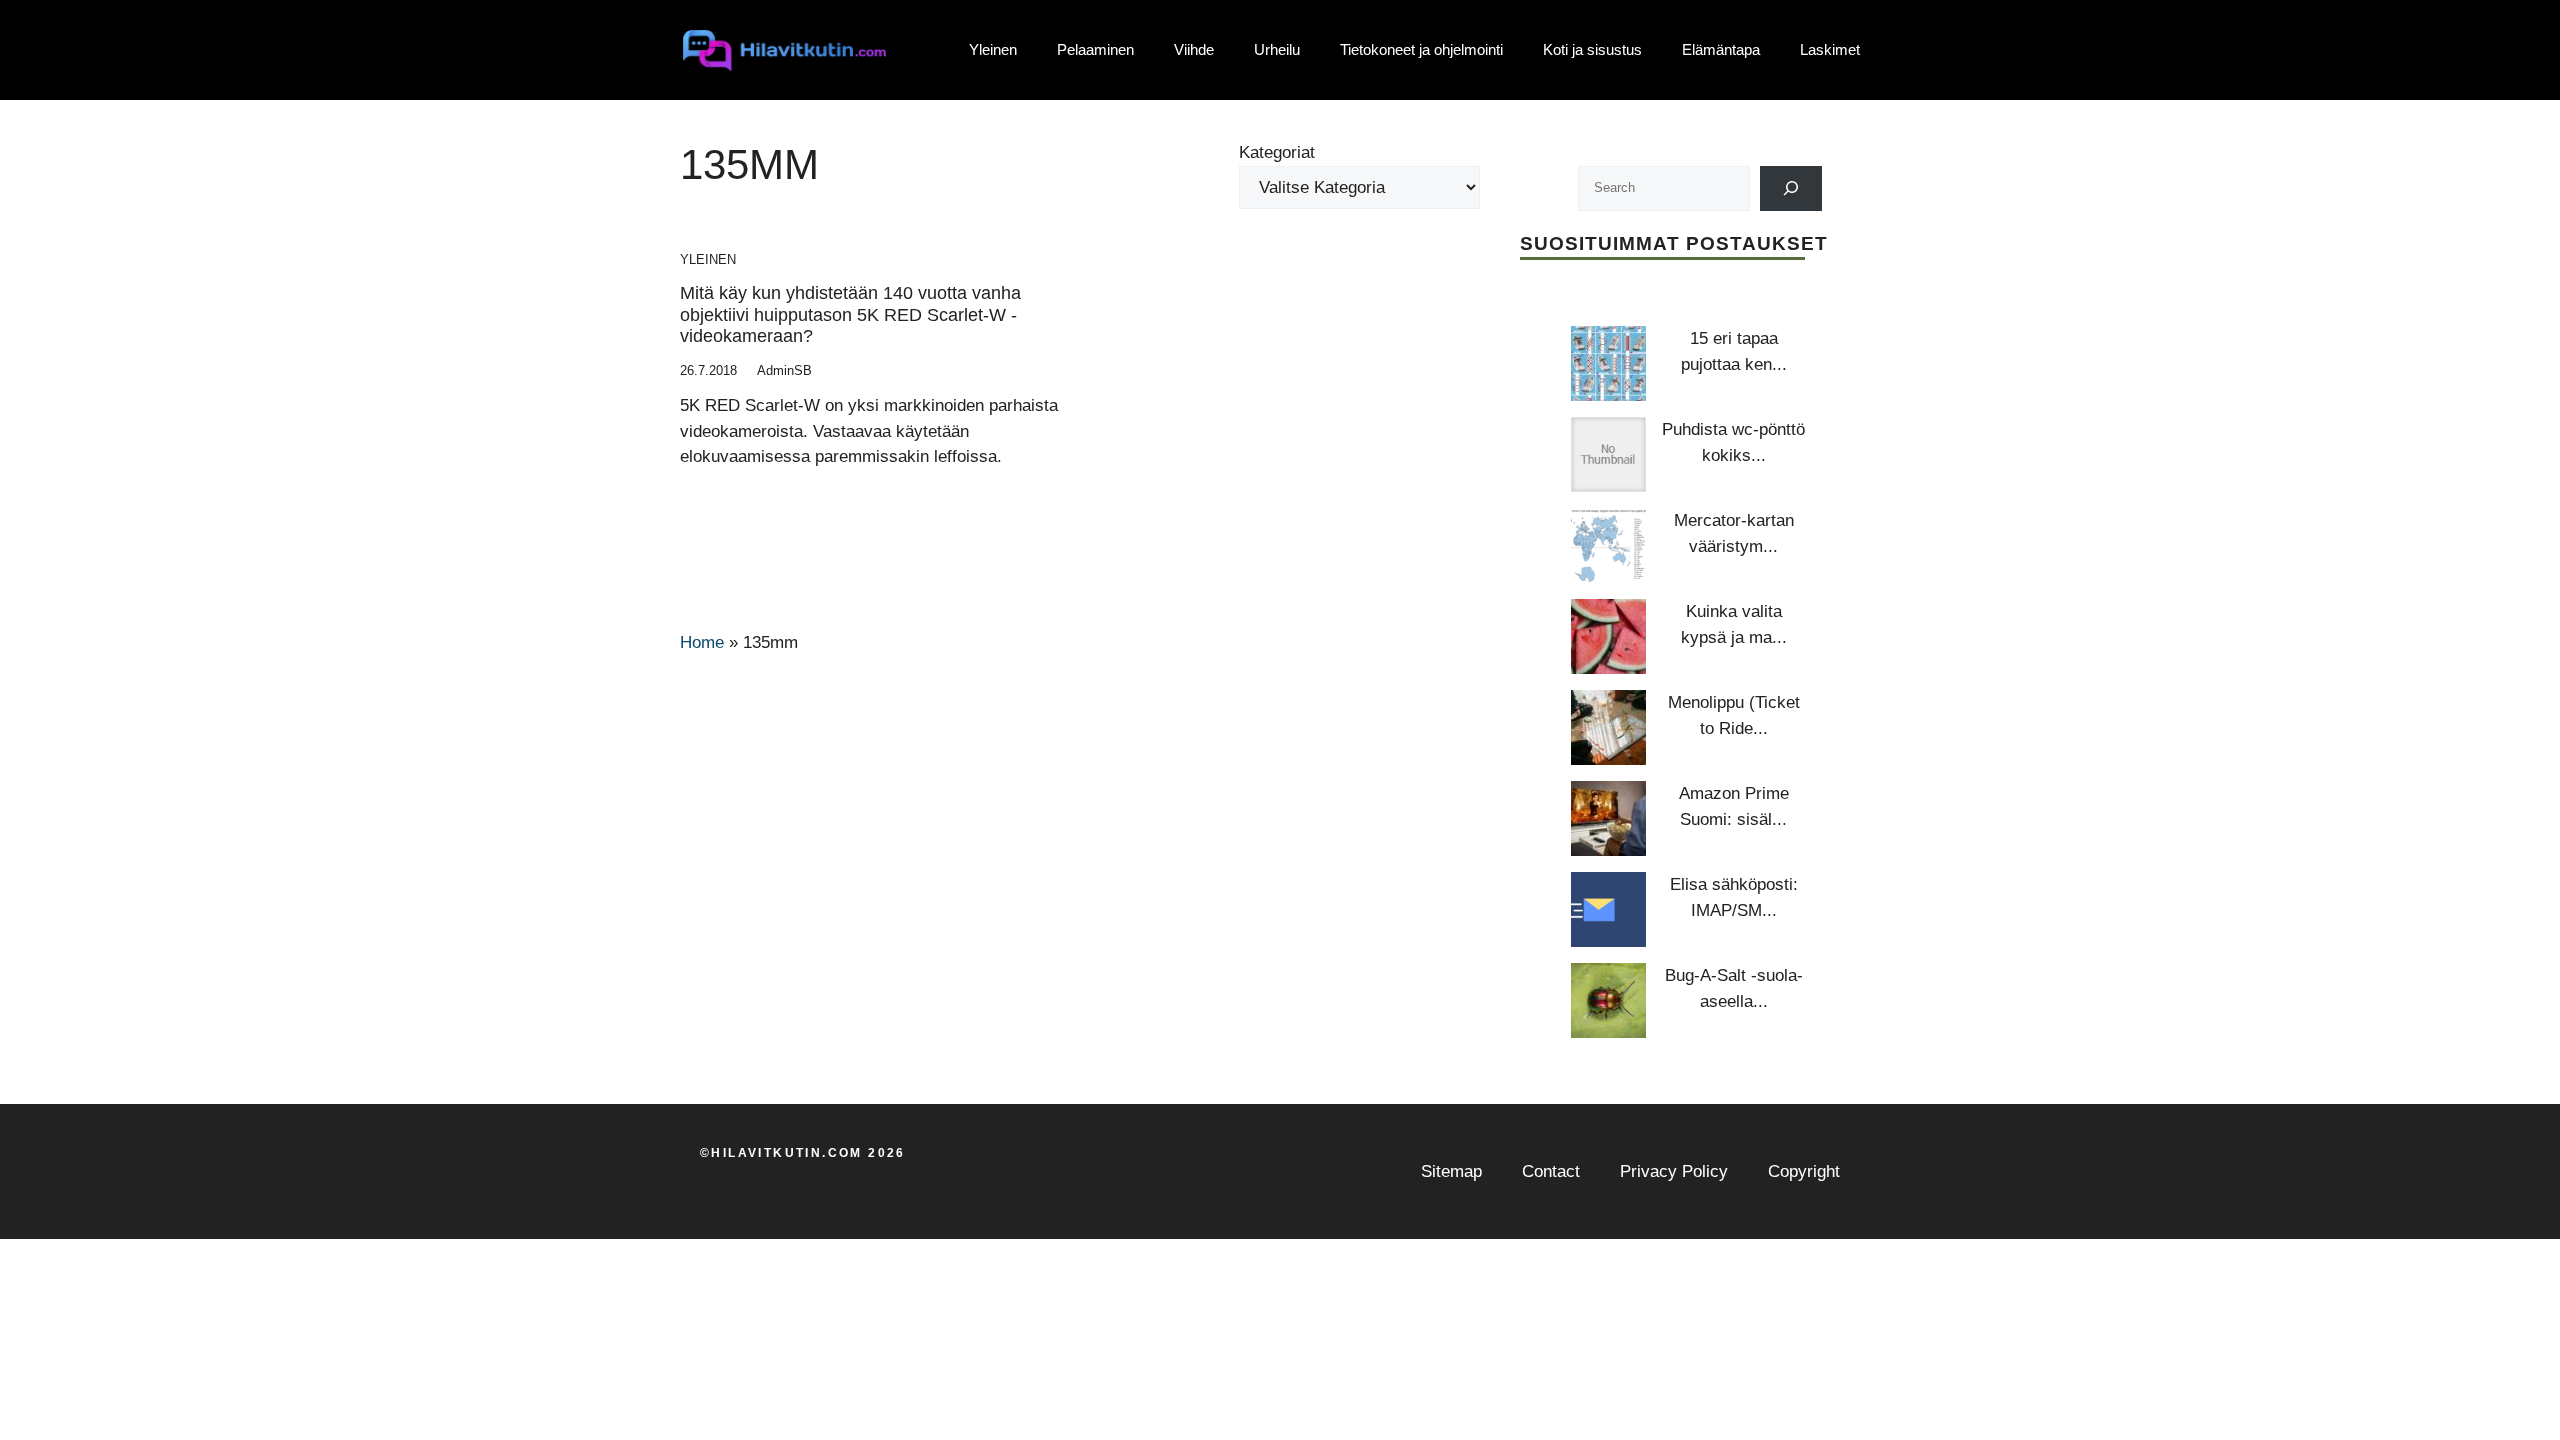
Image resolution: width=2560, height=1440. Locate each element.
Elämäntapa (1721, 49)
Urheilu (1277, 49)
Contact (1551, 1171)
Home (702, 642)
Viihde (1194, 49)
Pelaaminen (1095, 49)
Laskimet (1830, 49)
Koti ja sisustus (1592, 49)
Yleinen (993, 49)
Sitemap (1451, 1171)
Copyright (1804, 1171)
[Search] (1791, 188)
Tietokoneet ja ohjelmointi (1421, 49)
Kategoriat (1277, 152)
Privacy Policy (1674, 1171)
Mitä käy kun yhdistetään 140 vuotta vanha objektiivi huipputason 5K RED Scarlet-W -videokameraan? (850, 314)
